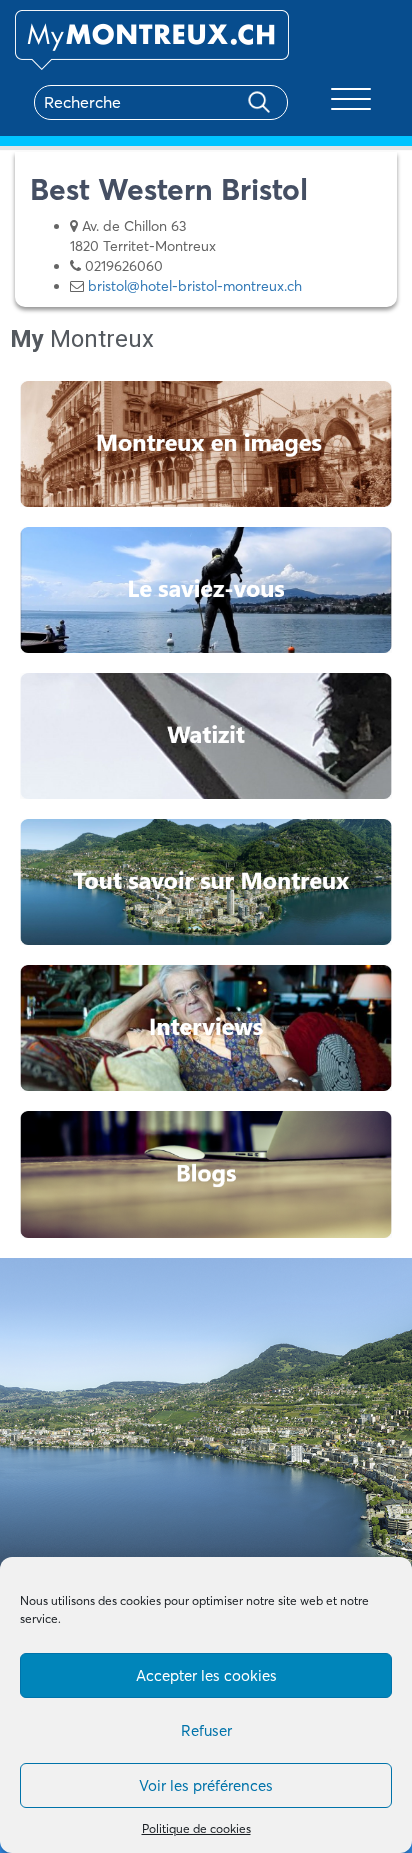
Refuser (206, 1730)
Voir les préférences (206, 1785)
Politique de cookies (196, 1828)
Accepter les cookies (206, 1675)
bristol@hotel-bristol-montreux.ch (195, 286)
